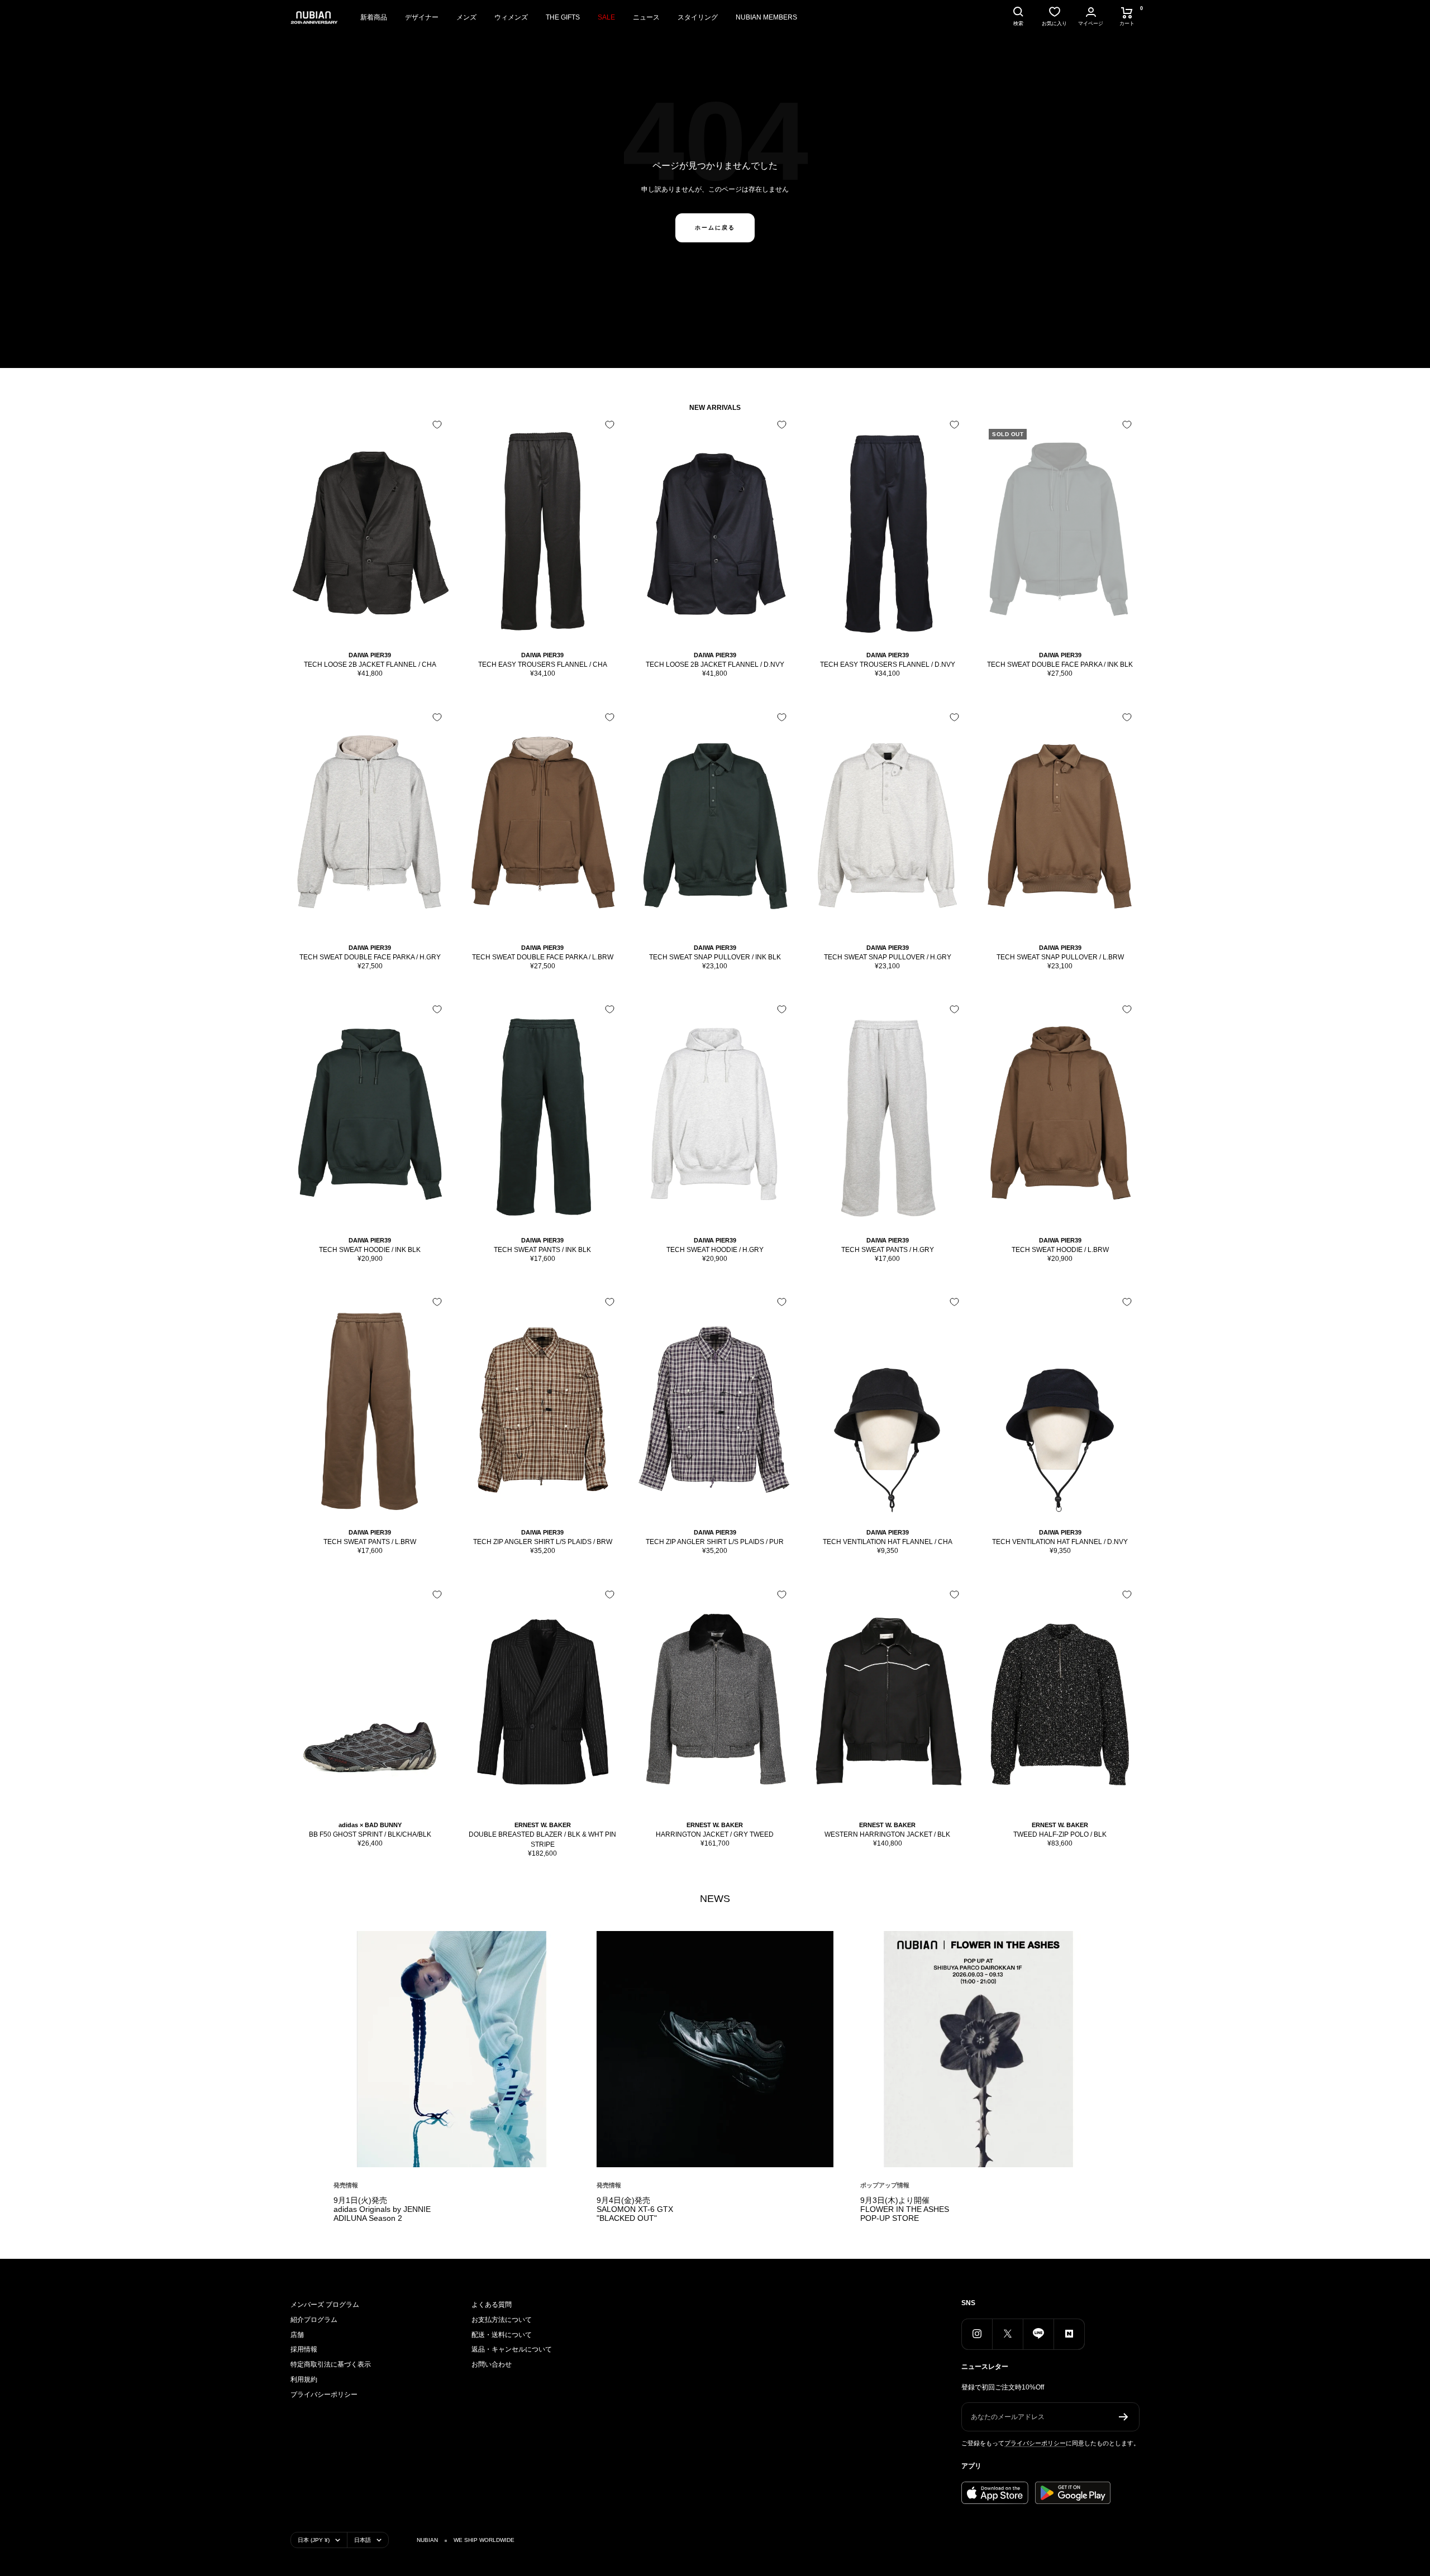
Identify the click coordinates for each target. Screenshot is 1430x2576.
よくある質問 (492, 2305)
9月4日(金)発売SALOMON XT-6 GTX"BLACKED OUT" (635, 2209)
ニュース (646, 17)
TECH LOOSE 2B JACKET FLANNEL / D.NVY (715, 665)
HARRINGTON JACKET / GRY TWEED (715, 1834)
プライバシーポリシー (324, 2395)
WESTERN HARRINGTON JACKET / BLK (887, 1834)
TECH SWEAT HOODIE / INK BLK (370, 1250)
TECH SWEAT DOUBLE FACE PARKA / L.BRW (543, 957)
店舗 (297, 2335)
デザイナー (422, 17)
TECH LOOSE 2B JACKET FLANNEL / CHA (370, 665)
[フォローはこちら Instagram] (977, 2334)
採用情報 (304, 2349)
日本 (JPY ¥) (314, 2540)
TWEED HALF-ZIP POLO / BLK (1060, 1834)
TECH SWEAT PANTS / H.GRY (888, 1250)
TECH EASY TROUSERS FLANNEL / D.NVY (888, 665)
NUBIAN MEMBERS (766, 17)
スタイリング (698, 17)
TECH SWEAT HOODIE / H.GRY (715, 1250)
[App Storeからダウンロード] (995, 2493)
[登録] (1124, 2417)
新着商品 (374, 17)
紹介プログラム (314, 2320)
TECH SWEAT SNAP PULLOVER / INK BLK (715, 957)
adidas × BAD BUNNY (370, 1825)
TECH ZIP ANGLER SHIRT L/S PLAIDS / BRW (543, 1542)
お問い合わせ (492, 2364)
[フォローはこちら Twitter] (1007, 2334)
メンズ (466, 17)
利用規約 (304, 2379)
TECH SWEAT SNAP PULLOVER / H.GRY (888, 957)
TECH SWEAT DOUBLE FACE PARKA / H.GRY (370, 957)
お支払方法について (502, 2320)
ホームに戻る (715, 228)
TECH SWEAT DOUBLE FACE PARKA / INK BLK (1060, 665)
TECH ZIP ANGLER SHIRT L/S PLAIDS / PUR (715, 1542)
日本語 (363, 2540)
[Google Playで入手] (1073, 2493)
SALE (606, 17)
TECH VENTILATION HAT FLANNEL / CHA (888, 1542)
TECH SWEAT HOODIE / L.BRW (1060, 1250)
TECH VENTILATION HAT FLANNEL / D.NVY (1060, 1542)
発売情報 (346, 2185)
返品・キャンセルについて (512, 2349)
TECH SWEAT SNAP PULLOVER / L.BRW (1060, 957)
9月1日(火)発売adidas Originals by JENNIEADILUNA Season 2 (382, 2209)
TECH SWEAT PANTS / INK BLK (542, 1250)
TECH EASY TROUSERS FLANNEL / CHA (543, 665)
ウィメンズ (511, 17)
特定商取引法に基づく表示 (331, 2364)
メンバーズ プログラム (325, 2305)
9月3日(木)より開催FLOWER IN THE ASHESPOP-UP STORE (905, 2209)
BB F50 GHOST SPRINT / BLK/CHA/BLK (370, 1834)
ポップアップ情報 (885, 2185)
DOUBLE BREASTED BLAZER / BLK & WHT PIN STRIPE (542, 1839)
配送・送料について (502, 2335)
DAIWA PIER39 (370, 655)
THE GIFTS (563, 17)
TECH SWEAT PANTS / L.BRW (370, 1542)
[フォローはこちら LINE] (1038, 2334)
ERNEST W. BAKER (543, 1825)
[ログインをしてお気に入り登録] (437, 425)
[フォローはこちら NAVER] (1069, 2334)
